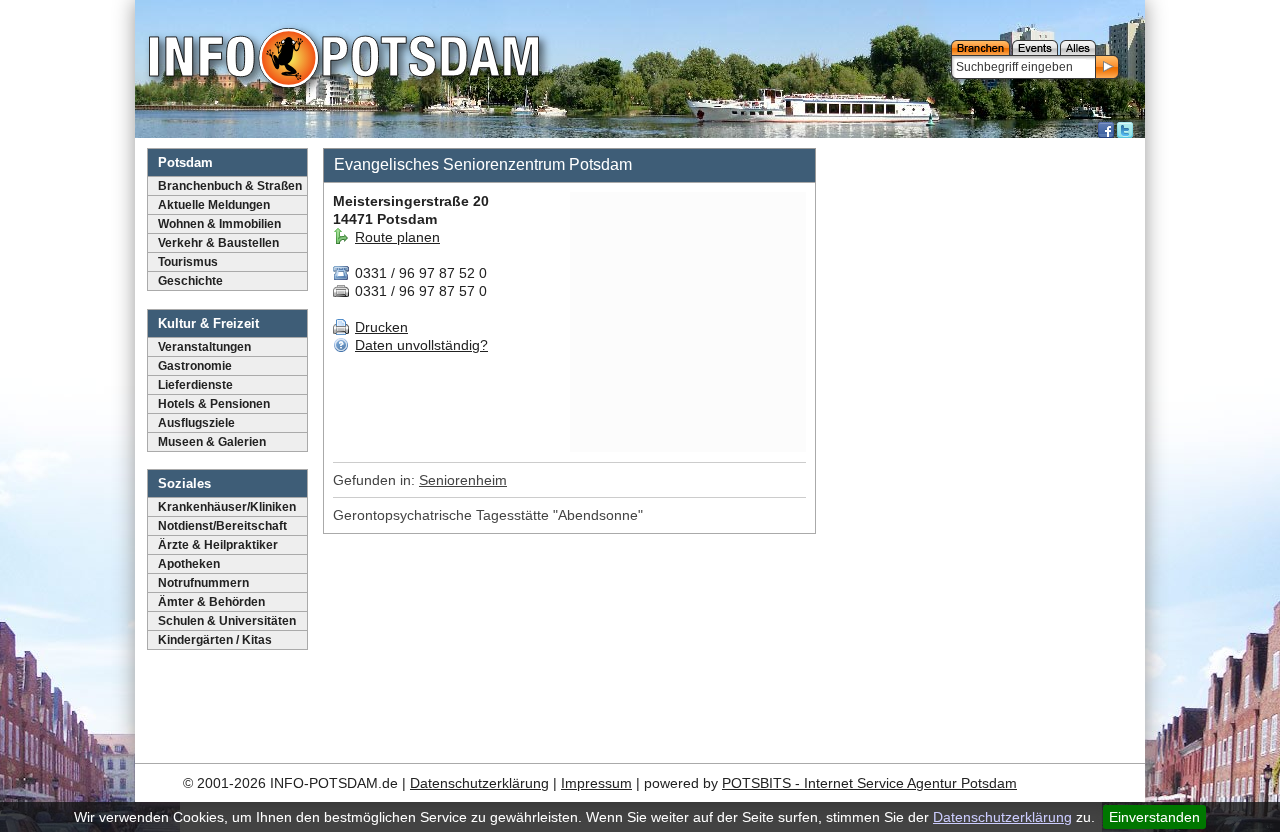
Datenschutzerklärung (1002, 817)
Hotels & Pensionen (214, 404)
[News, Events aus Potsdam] (344, 60)
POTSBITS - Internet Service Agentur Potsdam (869, 783)
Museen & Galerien (212, 442)
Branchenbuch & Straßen (230, 186)
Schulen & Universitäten (227, 621)
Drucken (381, 327)
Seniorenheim (463, 480)
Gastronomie (195, 366)
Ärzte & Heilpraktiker (218, 545)
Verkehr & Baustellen (218, 243)
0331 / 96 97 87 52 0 (419, 273)
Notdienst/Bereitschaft (222, 526)
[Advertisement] (983, 445)
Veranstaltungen (204, 347)
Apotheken (189, 564)
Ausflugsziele (196, 423)
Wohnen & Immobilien (219, 224)
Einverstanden (1154, 817)
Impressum (596, 783)
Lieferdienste (195, 385)
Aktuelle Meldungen (214, 205)
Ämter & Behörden (211, 602)
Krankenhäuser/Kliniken (227, 507)
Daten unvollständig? (421, 345)
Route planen (397, 237)
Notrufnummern (203, 583)
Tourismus (188, 262)
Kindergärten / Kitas (215, 640)
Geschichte (190, 281)
